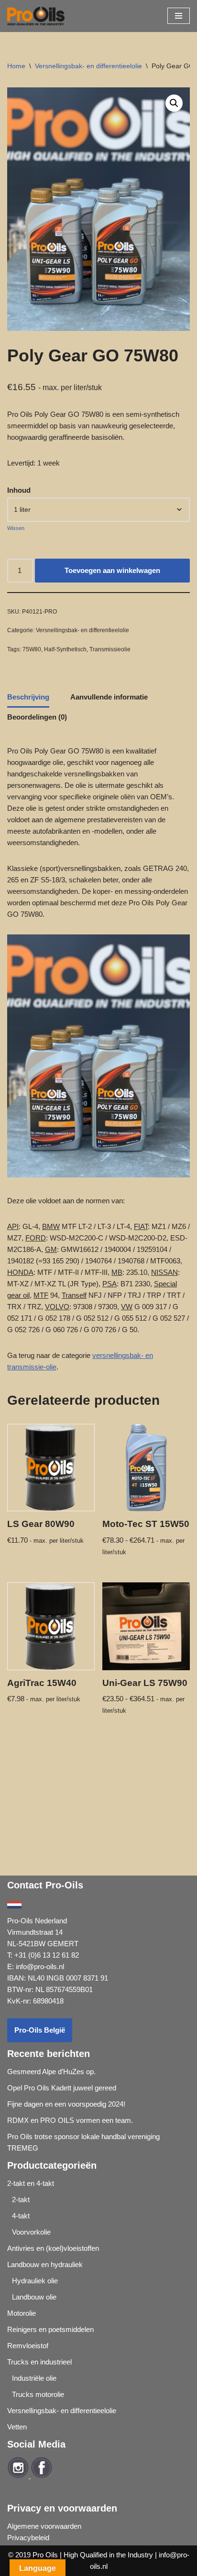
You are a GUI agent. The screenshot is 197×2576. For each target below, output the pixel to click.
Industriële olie (34, 2378)
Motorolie (22, 2313)
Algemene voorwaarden (44, 2526)
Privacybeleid (28, 2538)
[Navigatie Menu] (179, 16)
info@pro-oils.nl (40, 1966)
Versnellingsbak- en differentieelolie (88, 66)
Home (16, 66)
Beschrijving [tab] (28, 697)
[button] (174, 103)
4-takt (21, 2216)
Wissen (16, 528)
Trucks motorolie (38, 2394)
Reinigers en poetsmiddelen (50, 2329)
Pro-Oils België (40, 2030)
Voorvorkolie (31, 2232)
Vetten (17, 2427)
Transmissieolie (110, 649)
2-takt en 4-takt (31, 2183)
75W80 (32, 649)
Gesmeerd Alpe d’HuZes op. (51, 2072)
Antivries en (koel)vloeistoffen (53, 2248)
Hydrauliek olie (35, 2281)
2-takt (21, 2200)
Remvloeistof (28, 2346)
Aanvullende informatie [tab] (109, 697)
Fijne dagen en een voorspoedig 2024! (66, 2104)
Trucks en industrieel (39, 2362)
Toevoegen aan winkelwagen (112, 570)
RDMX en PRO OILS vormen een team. (70, 2120)
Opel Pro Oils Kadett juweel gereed (62, 2088)
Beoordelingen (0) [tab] (37, 717)
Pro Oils (45, 2555)
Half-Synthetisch (65, 649)
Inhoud (19, 490)
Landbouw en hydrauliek (45, 2264)
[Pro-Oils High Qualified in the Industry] (36, 16)
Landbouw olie (34, 2297)
